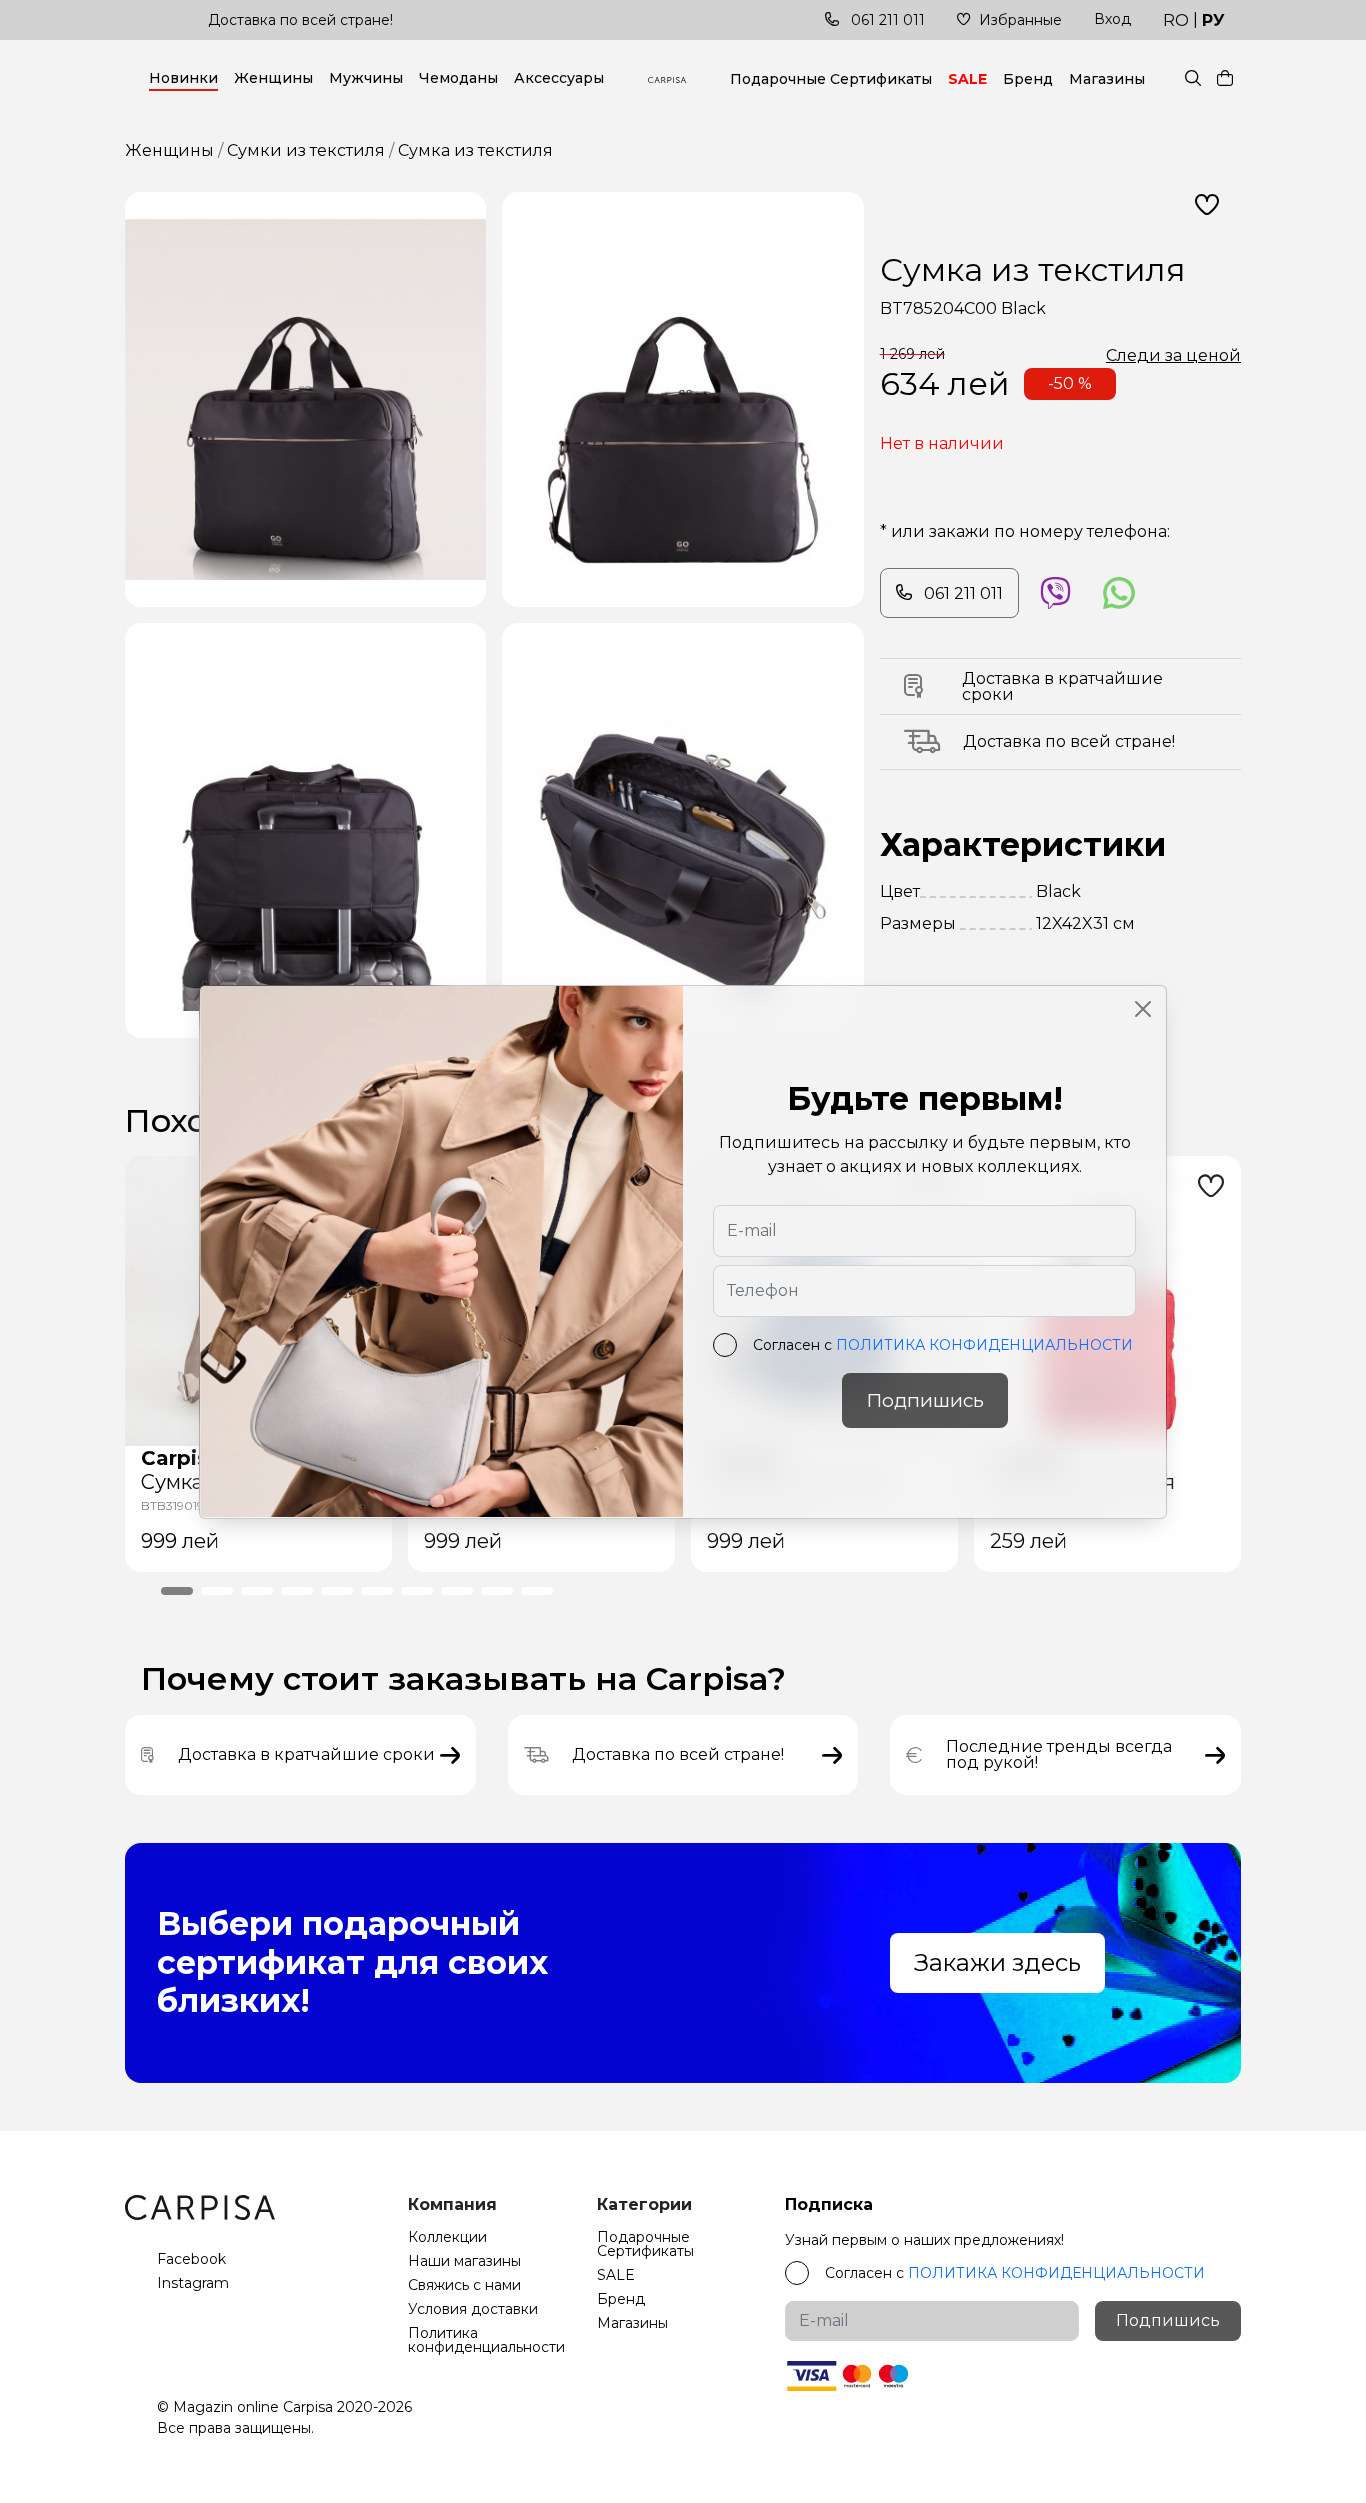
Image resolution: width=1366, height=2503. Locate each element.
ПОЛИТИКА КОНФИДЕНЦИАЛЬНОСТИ (984, 1345)
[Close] (1143, 1009)
